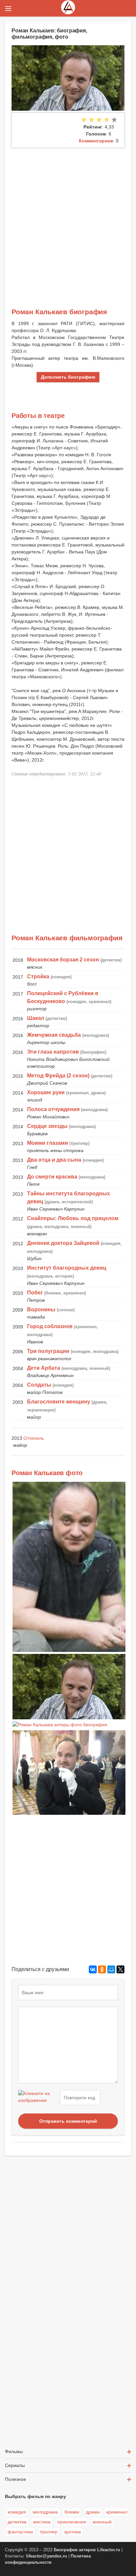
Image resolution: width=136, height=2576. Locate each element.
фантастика (20, 2532)
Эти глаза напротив (53, 1052)
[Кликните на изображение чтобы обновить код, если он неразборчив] (38, 2098)
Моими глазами (48, 1143)
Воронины (41, 1309)
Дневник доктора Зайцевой (63, 1243)
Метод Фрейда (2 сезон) (58, 1076)
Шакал (36, 1018)
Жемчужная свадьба (54, 1035)
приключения (72, 2522)
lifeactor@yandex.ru (47, 2556)
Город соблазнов (50, 1326)
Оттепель (34, 1438)
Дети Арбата (44, 1368)
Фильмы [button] (14, 2451)
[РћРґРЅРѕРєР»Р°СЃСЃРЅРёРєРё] (102, 1969)
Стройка (38, 976)
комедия (17, 2512)
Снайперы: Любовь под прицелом (73, 1218)
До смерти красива (52, 1177)
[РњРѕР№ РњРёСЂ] (111, 1969)
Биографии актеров (75, 2550)
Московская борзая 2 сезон (63, 960)
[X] (120, 1969)
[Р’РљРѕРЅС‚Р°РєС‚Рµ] (93, 1969)
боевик (72, 2512)
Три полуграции (48, 1351)
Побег (35, 1293)
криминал (117, 2512)
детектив (17, 2522)
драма (93, 2512)
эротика (72, 2532)
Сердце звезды (47, 1126)
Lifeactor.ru (109, 2550)
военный (102, 2522)
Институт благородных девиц (67, 1268)
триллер (49, 2532)
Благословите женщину (59, 1402)
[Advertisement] (68, 219)
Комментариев (96, 141)
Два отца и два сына (54, 1160)
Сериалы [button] (15, 2465)
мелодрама (45, 2512)
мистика (42, 2522)
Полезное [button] (16, 2479)
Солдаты (39, 1385)
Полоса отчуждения (53, 1109)
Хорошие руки (46, 1092)
